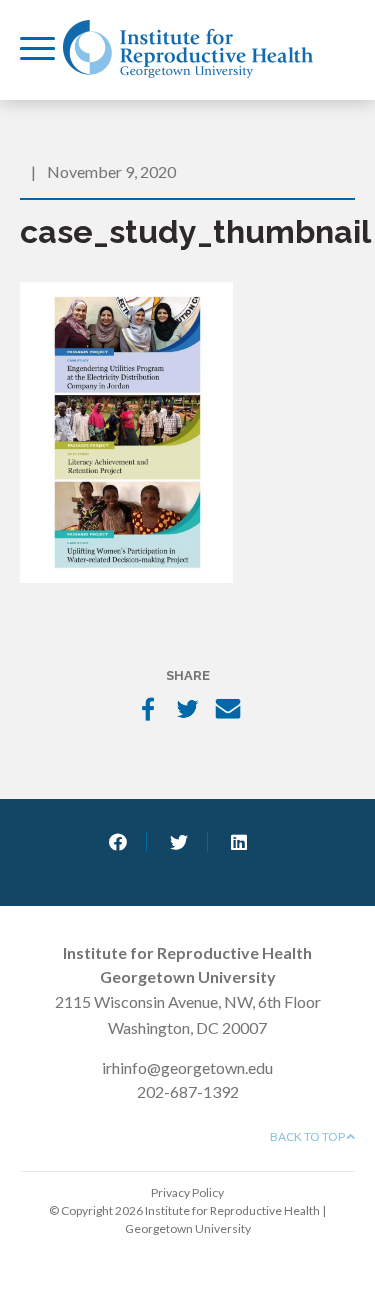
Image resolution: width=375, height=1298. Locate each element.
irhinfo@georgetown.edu (187, 1067)
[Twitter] (188, 711)
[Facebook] (148, 711)
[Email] (228, 711)
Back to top (308, 1136)
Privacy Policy (187, 1192)
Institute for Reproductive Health (188, 49)
